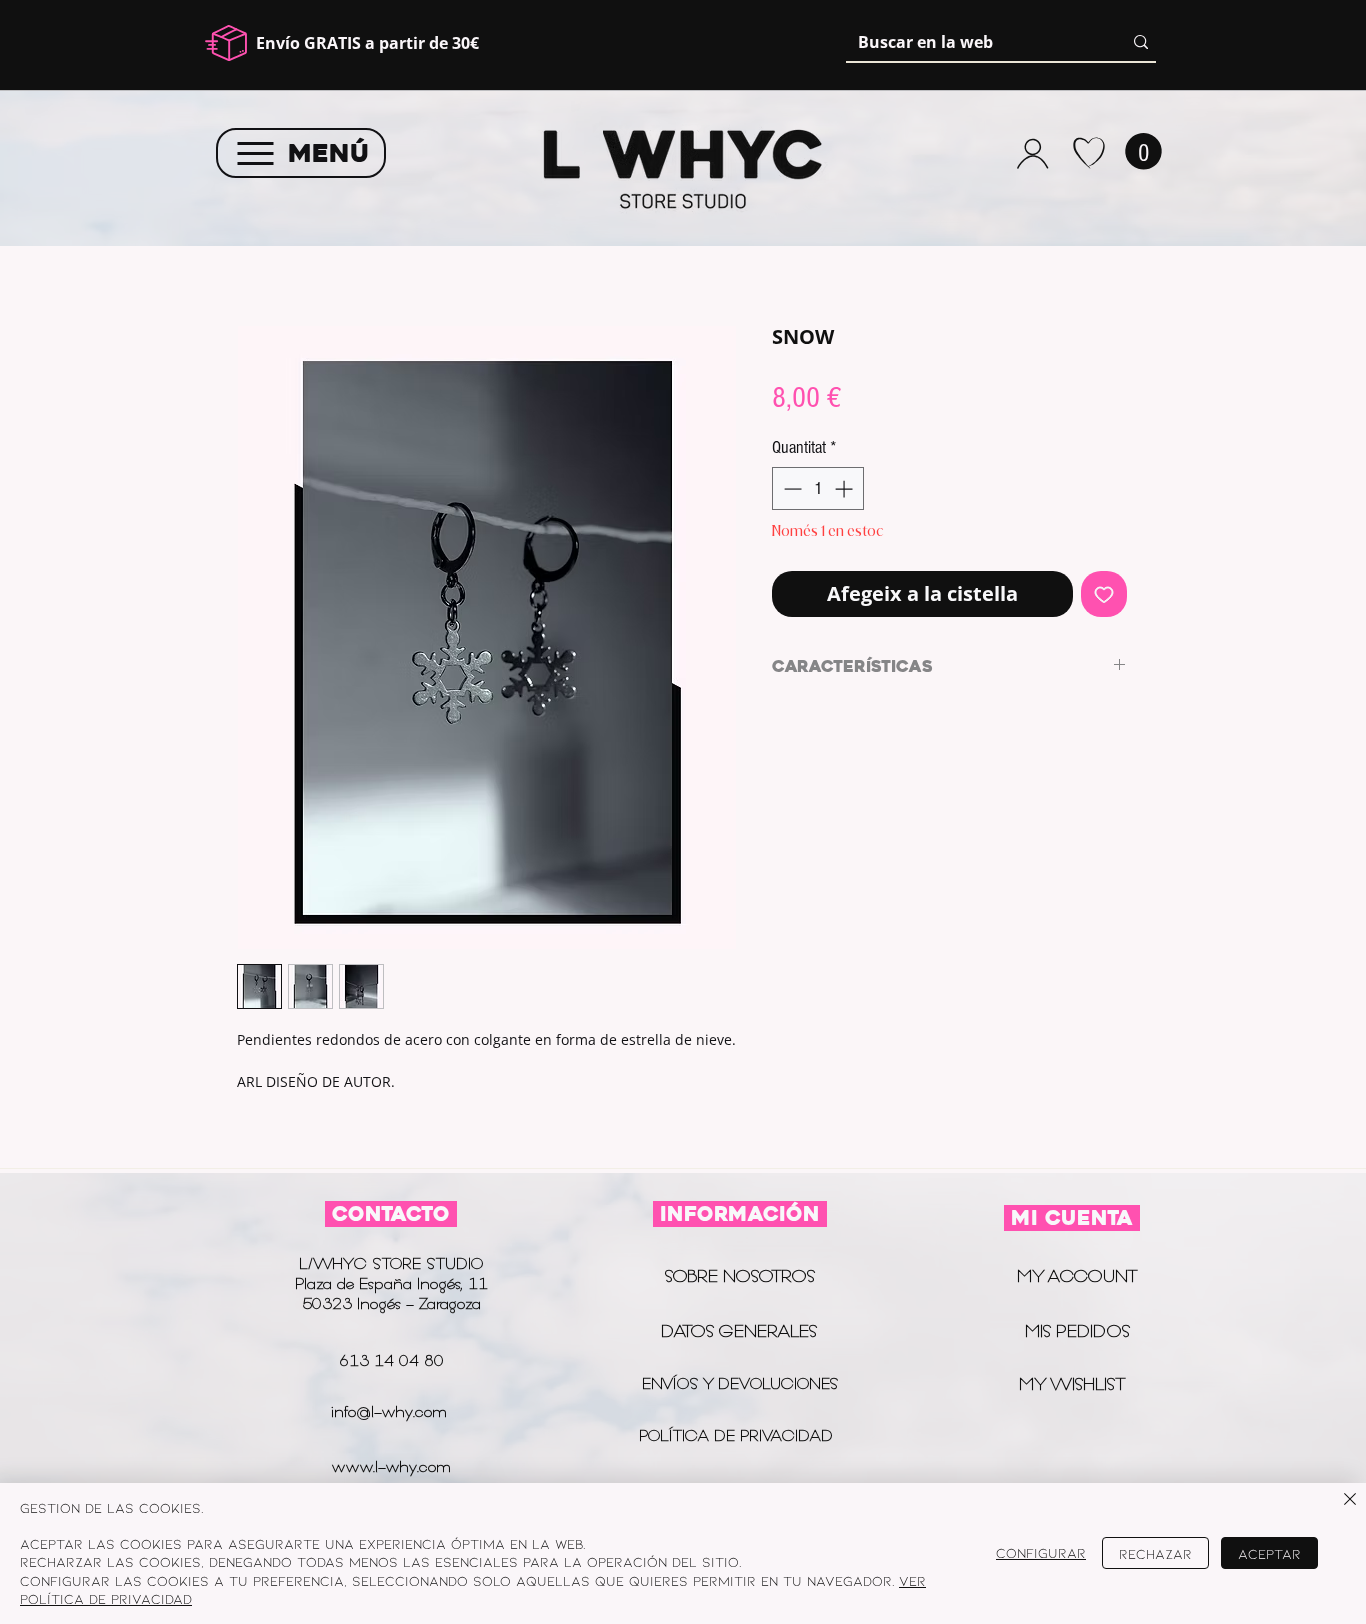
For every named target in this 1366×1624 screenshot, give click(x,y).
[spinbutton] (818, 488)
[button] (1143, 151)
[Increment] (845, 488)
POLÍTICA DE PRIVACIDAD (738, 1435)
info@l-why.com (389, 1411)
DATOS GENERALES (739, 1331)
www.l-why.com (391, 1466)
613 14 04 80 (391, 1360)
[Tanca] (1350, 1500)
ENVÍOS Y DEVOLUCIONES (740, 1383)
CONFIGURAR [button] (1041, 1552)
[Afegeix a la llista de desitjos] (1104, 594)
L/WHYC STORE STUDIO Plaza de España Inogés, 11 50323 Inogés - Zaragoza (391, 1283)
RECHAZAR (1155, 1553)
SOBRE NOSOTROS (739, 1276)
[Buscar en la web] (1141, 42)
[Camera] (1032, 153)
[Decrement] (790, 488)
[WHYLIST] (1088, 153)
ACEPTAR (1269, 1553)
